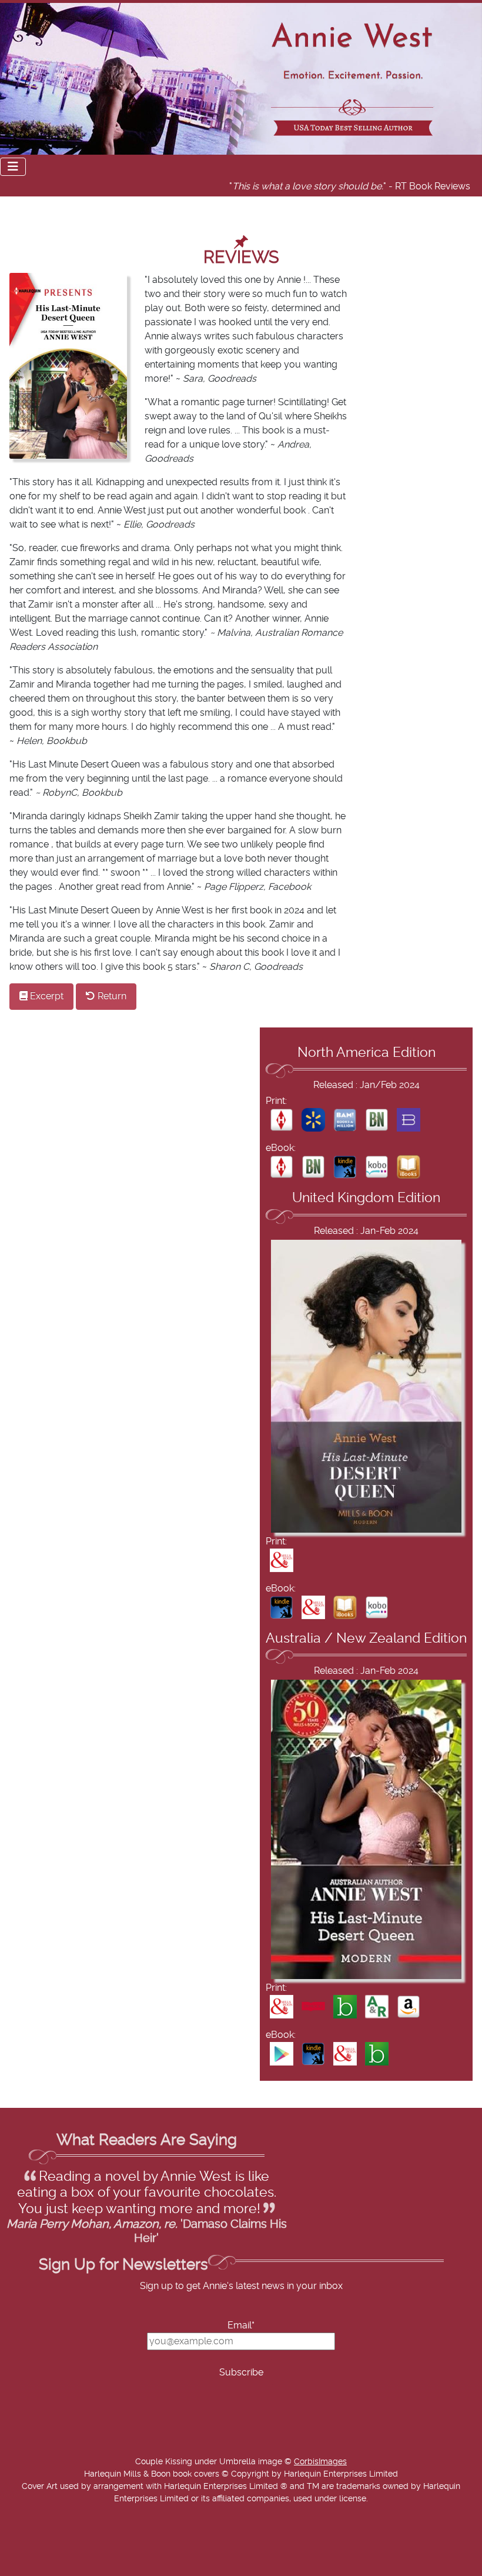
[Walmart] (313, 1120)
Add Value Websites (96, 2570)
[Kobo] (377, 1167)
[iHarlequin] (282, 1120)
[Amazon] (409, 2006)
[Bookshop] (409, 1120)
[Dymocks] (313, 2006)
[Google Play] (282, 2053)
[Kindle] (345, 1167)
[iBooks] (409, 1167)
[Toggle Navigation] (13, 167)
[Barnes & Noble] (377, 1120)
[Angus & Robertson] (377, 2006)
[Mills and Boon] (282, 1560)
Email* (241, 2325)
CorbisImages (320, 2462)
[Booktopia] (345, 2006)
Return (111, 996)
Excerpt (46, 996)
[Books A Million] (345, 1120)
